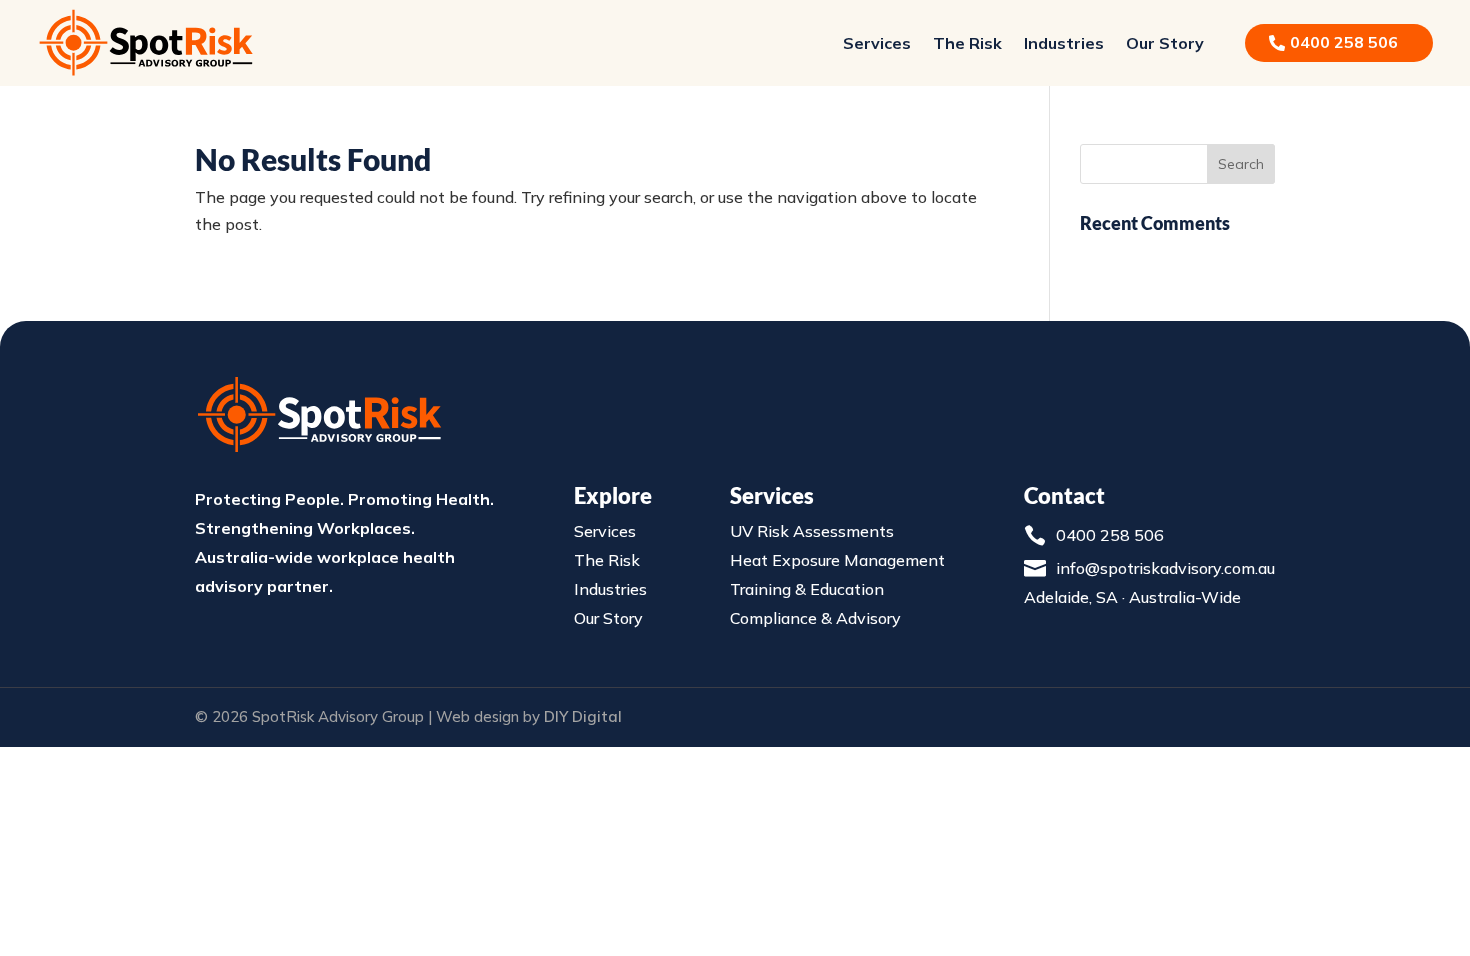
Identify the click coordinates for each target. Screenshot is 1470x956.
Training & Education (807, 589)
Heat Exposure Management (837, 560)
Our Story (1165, 43)
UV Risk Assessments (812, 531)
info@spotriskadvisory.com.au (1165, 568)
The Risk (967, 43)
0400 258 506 (1110, 535)
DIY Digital (583, 716)
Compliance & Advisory (815, 618)
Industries (1064, 43)
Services (877, 43)
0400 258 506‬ (1344, 42)
